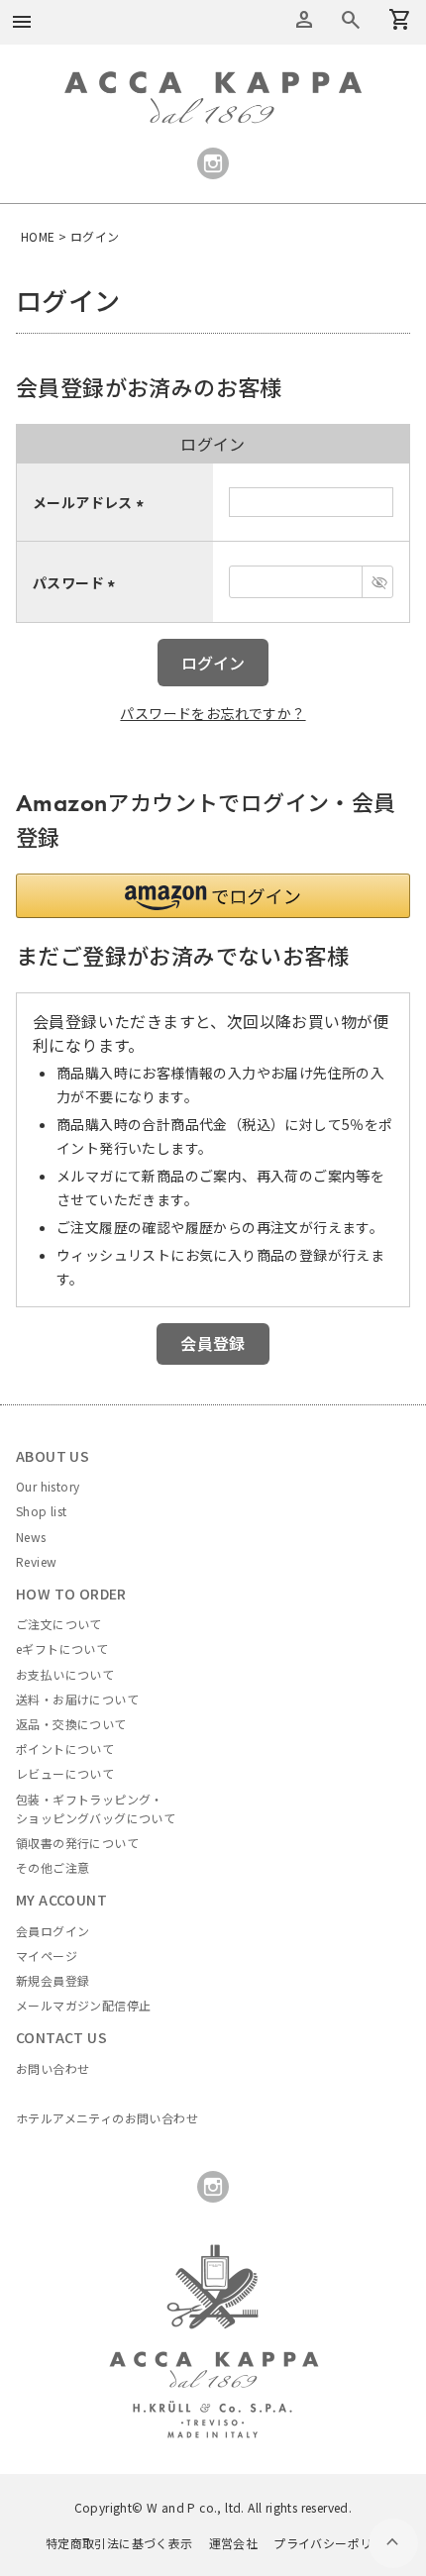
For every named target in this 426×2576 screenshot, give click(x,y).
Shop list (42, 1511)
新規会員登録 (53, 1980)
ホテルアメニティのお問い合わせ (107, 2118)
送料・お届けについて (77, 1699)
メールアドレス (91, 502)
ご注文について (59, 1624)
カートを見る (351, 20)
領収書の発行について (77, 1843)
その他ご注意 (53, 1867)
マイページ (47, 1956)
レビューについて (65, 1773)
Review (36, 1561)
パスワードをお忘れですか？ (213, 713)
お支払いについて (65, 1674)
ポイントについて (65, 1749)
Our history (48, 1486)
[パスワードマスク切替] (377, 582)
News (31, 1537)
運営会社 (234, 2543)
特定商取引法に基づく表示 (119, 2543)
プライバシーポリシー (335, 2543)
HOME (38, 236)
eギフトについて (62, 1649)
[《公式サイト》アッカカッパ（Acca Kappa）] (213, 82)
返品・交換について (71, 1724)
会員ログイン (53, 1931)
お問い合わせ (53, 2068)
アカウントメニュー (304, 20)
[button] (213, 896)
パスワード (77, 582)
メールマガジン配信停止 (83, 2005)
